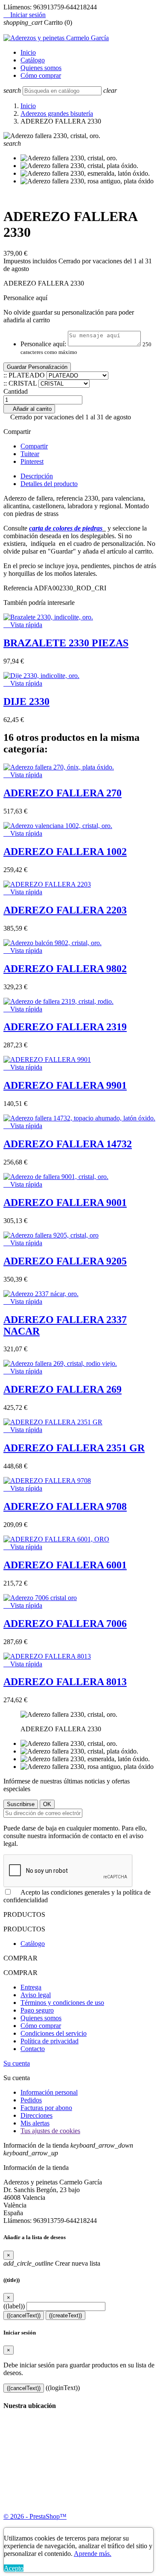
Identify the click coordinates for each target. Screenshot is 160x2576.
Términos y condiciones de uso (62, 2003)
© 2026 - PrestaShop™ (35, 2516)
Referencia (19, 588)
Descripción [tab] (37, 476)
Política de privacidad (49, 2041)
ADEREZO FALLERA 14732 (68, 1144)
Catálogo (33, 60)
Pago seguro (37, 2010)
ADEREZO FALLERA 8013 (65, 1682)
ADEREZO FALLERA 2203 (65, 910)
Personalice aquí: (43, 344)
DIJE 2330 (26, 701)
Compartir (34, 446)
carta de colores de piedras (66, 528)
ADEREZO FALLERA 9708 (65, 1506)
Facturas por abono (46, 2108)
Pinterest (32, 461)
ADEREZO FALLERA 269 (63, 1389)
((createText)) (65, 2315)
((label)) (14, 2306)
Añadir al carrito (29, 409)
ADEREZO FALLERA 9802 (65, 969)
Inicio (28, 52)
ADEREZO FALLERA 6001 (65, 1565)
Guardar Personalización (37, 367)
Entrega (31, 1987)
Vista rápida (23, 625)
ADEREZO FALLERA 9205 (65, 1261)
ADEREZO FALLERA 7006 (65, 1624)
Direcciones (36, 2115)
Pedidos (31, 2100)
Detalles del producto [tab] (49, 484)
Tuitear (30, 454)
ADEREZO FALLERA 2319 (65, 1027)
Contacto (33, 2049)
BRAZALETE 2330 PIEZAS (66, 643)
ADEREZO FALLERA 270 (63, 793)
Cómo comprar (41, 75)
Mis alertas (35, 2123)
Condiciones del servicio (54, 2033)
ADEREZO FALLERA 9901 (65, 1085)
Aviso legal (36, 1995)
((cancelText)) (24, 2315)
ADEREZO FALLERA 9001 (65, 1203)
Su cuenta (17, 2063)
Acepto (14, 2568)
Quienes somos (41, 68)
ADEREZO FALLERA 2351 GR (74, 1448)
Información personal (49, 2092)
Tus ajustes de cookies (50, 2131)
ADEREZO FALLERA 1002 (65, 852)
